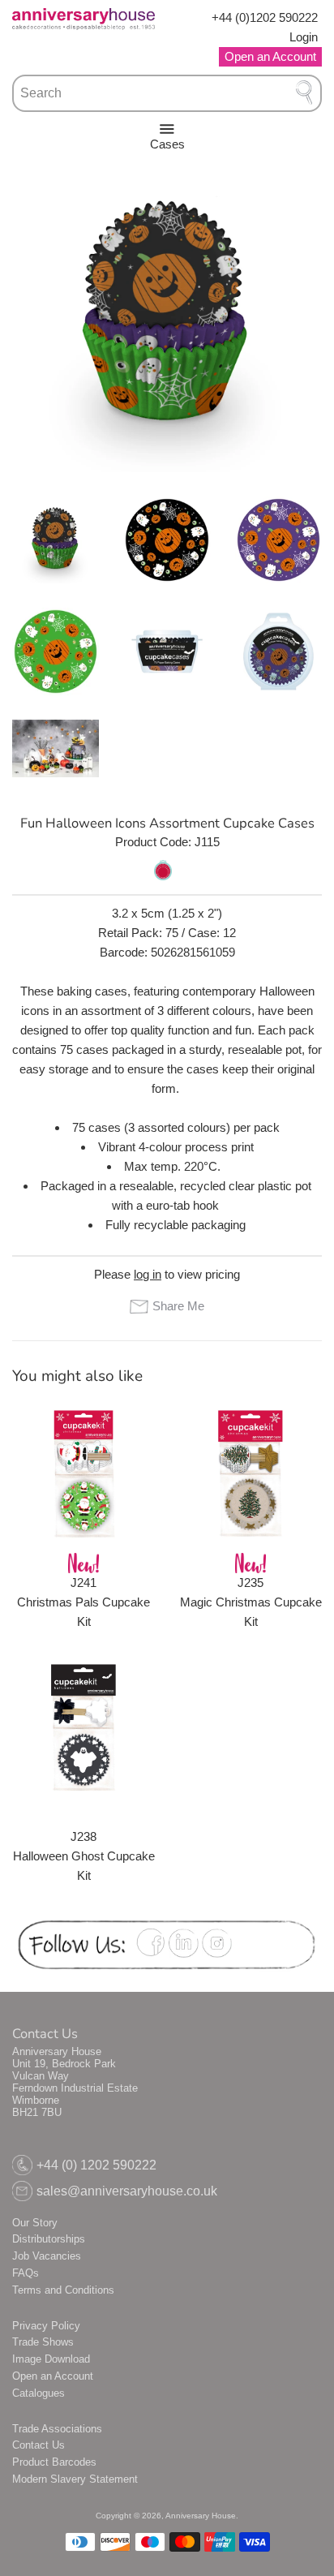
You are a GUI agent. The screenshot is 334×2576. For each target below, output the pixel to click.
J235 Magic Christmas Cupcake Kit (251, 1602)
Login (304, 37)
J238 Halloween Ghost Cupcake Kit (84, 1856)
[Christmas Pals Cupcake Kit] (83, 1473)
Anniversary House (201, 2516)
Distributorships (49, 2239)
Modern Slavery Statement (75, 2479)
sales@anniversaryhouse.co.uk (127, 2191)
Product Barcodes (54, 2462)
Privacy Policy (46, 2326)
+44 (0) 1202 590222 (96, 2165)
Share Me (178, 1306)
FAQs (26, 2273)
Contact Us (39, 2445)
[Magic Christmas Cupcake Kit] (250, 1473)
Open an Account (53, 2376)
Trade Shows (43, 2342)
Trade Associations (57, 2429)
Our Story (35, 2223)
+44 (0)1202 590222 (265, 17)
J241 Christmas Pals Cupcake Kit (83, 1602)
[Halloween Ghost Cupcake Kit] (83, 1727)
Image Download (51, 2359)
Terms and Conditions (63, 2290)
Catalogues (39, 2393)
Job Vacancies (47, 2256)
